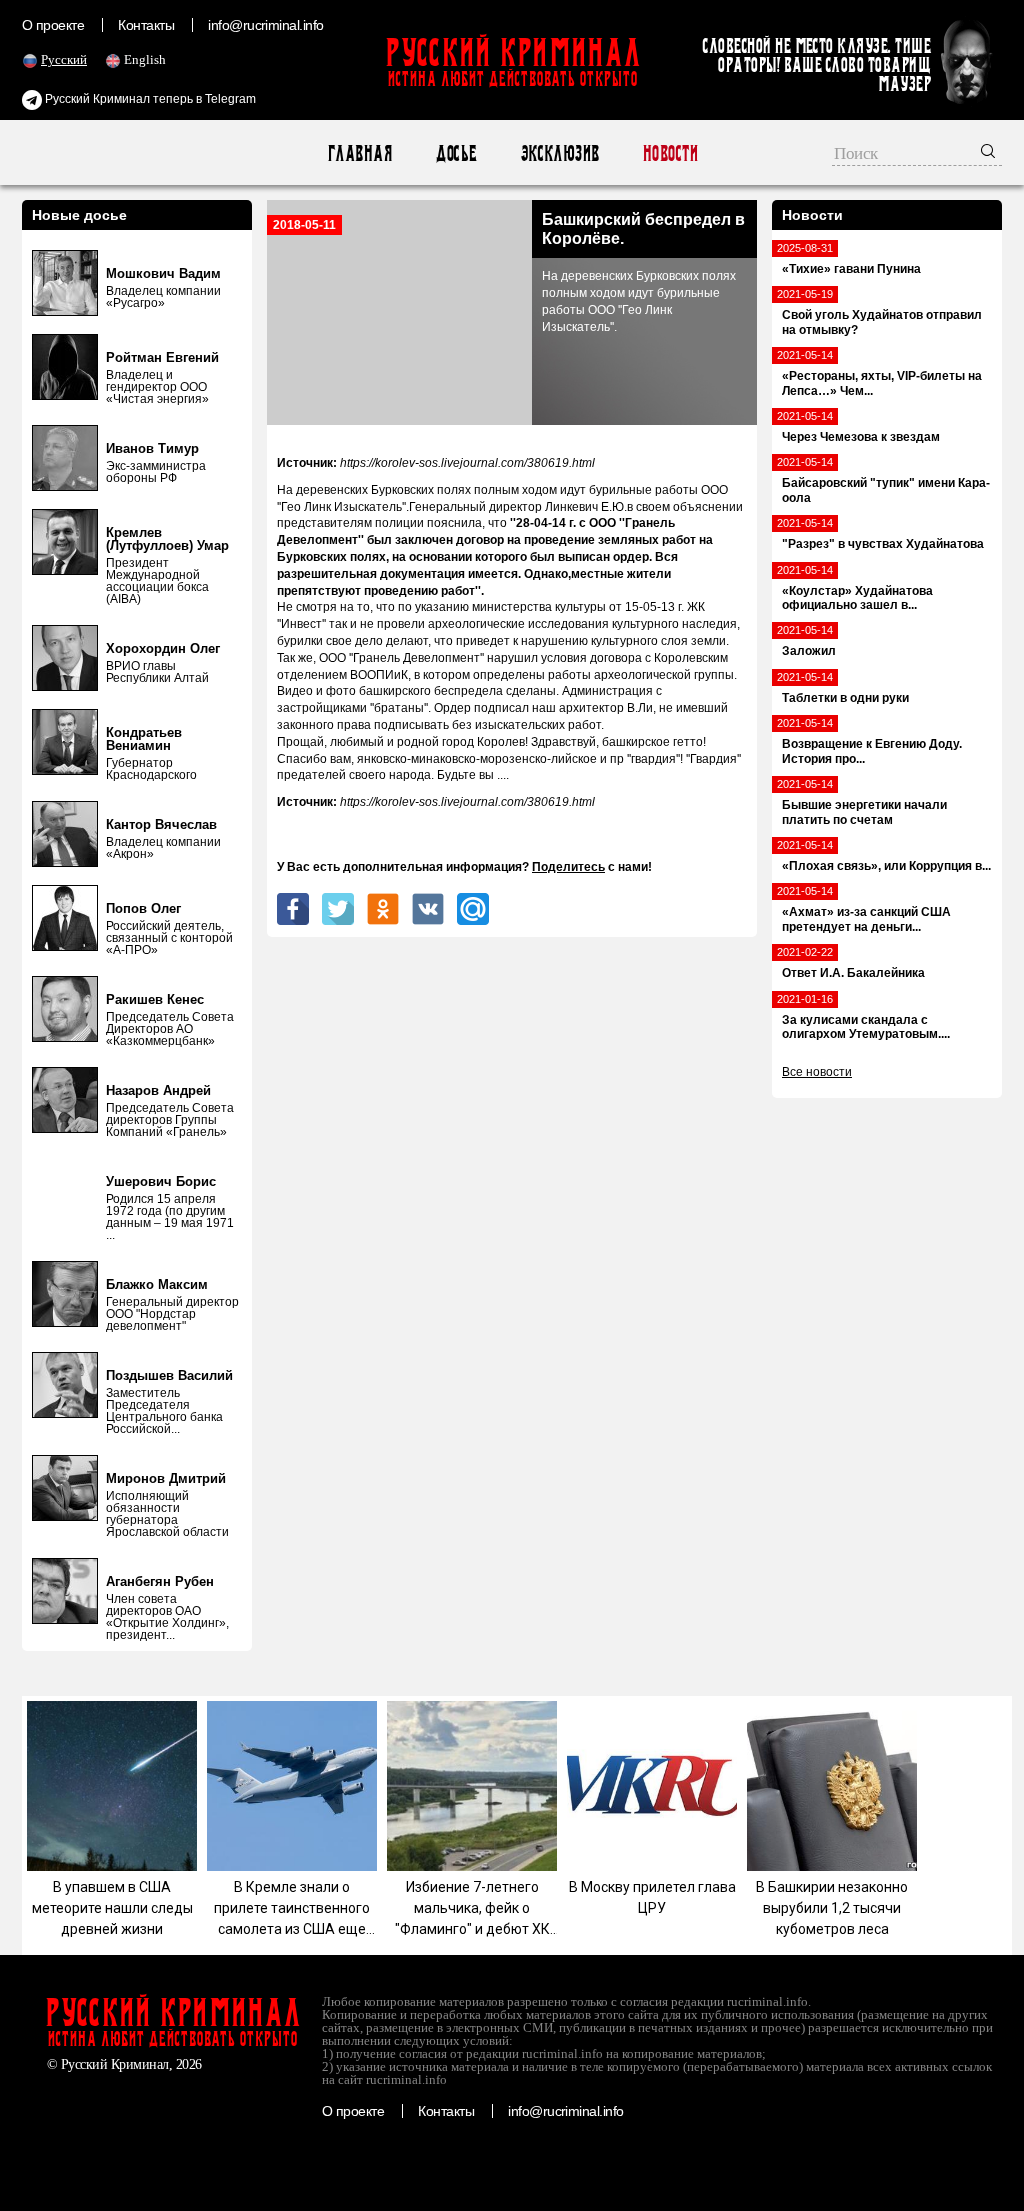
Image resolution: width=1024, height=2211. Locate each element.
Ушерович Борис (161, 1181)
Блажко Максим (157, 1284)
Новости (669, 153)
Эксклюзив (559, 153)
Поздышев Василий (169, 1375)
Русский (64, 59)
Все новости (817, 1072)
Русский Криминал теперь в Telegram (149, 99)
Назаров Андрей (158, 1090)
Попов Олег (143, 908)
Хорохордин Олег (163, 648)
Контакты (146, 25)
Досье (455, 153)
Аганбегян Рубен (160, 1581)
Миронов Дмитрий (166, 1478)
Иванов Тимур (152, 448)
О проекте (53, 25)
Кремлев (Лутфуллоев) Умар (167, 539)
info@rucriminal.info (266, 25)
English (145, 59)
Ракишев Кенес (155, 999)
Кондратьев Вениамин (144, 739)
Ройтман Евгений (162, 357)
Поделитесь (568, 867)
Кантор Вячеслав (161, 824)
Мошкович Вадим (163, 273)
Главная (359, 153)
